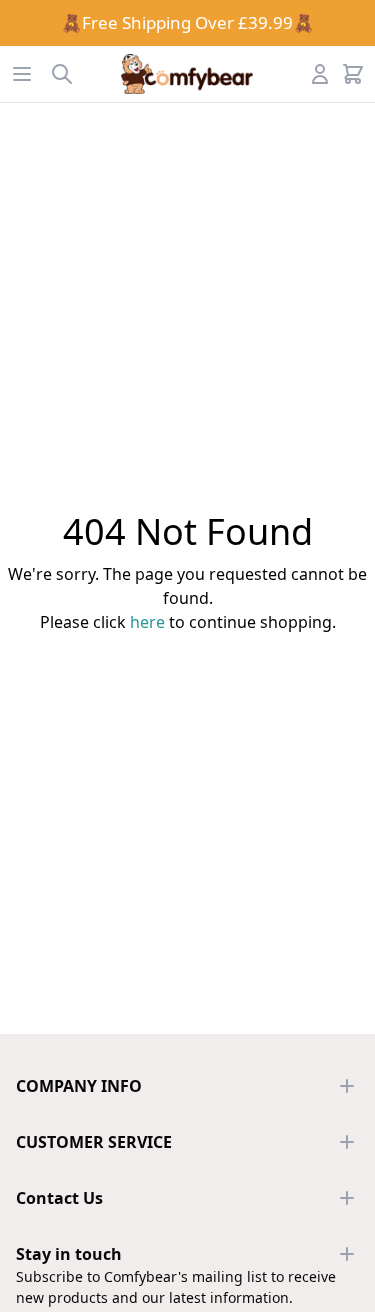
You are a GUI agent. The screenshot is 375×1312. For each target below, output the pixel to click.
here (147, 622)
